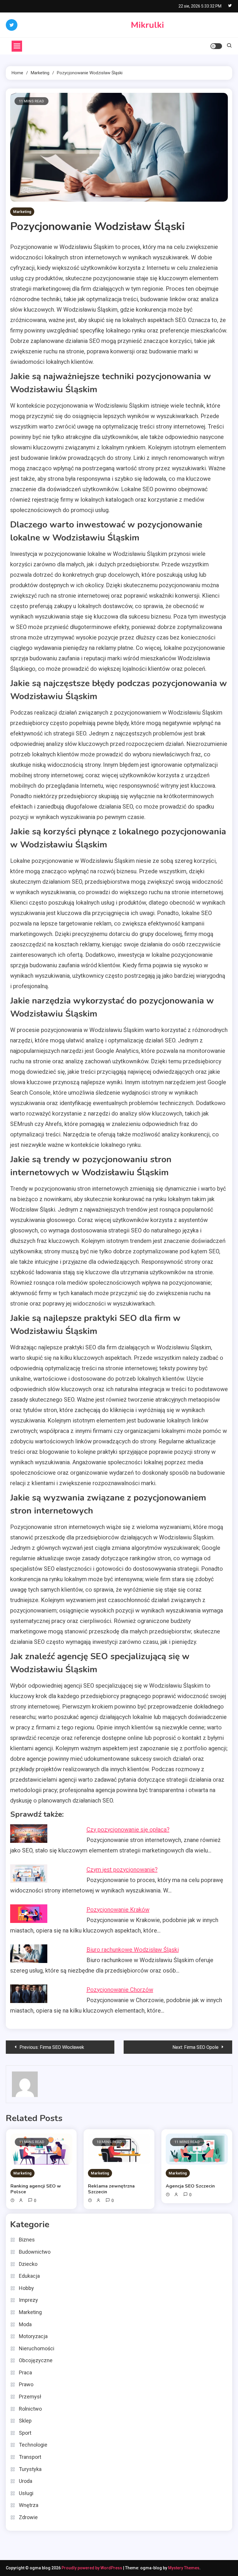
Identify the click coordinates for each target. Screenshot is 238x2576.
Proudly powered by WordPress (92, 2568)
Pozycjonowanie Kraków (118, 1910)
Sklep (25, 2421)
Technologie (33, 2445)
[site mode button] (216, 46)
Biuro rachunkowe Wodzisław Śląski (133, 1950)
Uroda (26, 2481)
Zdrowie (28, 2517)
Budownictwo (35, 2252)
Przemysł (30, 2397)
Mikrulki (147, 25)
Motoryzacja (33, 2336)
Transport (30, 2457)
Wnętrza (29, 2505)
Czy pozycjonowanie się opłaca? (128, 1830)
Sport (25, 2433)
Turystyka (30, 2469)
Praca (25, 2372)
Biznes (27, 2240)
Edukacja (29, 2276)
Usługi (26, 2493)
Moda (25, 2324)
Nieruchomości (37, 2348)
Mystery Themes (184, 2568)
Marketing (22, 212)
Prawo (26, 2384)
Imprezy (28, 2300)
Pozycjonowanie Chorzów (120, 1990)
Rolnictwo (30, 2409)
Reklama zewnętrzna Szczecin (111, 2189)
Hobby (26, 2288)
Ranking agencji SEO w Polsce (36, 2189)
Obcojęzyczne (36, 2360)
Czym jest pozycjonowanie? (122, 1870)
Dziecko (28, 2264)
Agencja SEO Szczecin (190, 2186)
